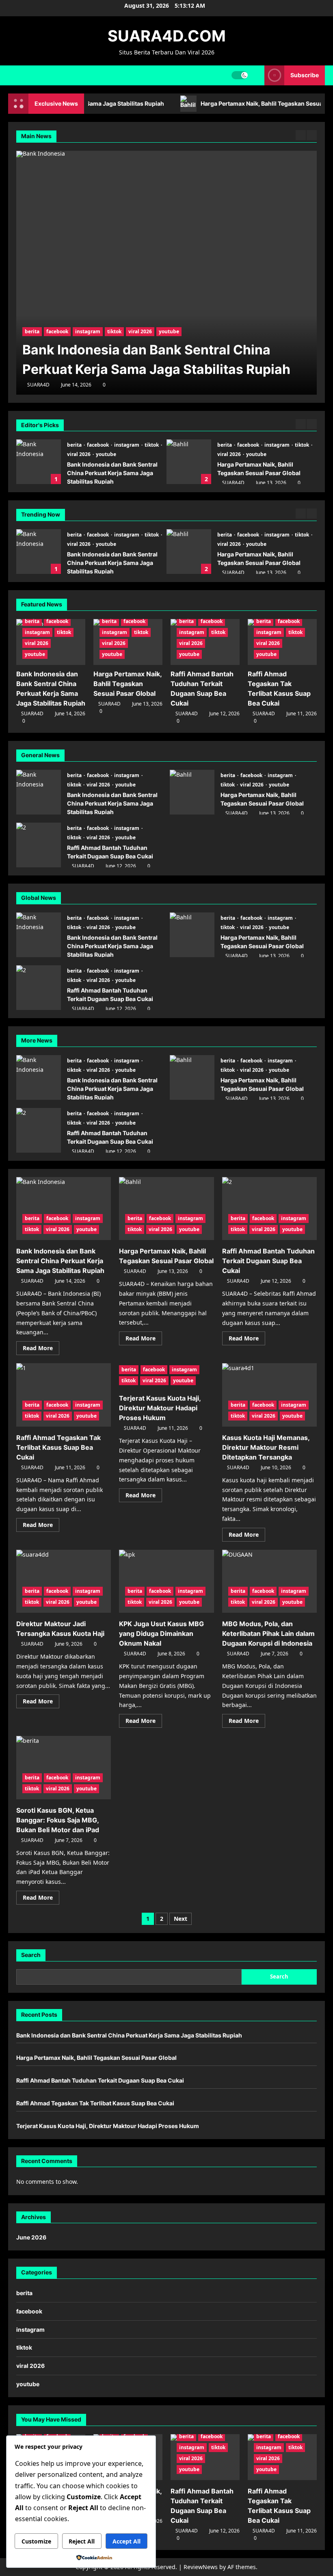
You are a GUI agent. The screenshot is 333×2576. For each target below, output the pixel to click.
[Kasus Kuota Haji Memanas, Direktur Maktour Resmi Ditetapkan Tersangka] (269, 1395)
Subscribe (305, 75)
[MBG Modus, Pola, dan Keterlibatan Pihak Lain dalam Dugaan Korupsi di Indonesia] (269, 1581)
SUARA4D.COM (167, 36)
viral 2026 (79, 454)
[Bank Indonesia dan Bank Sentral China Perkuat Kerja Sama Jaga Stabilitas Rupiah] (64, 1209)
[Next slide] (312, 424)
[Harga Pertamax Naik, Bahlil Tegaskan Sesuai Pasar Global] (170, 273)
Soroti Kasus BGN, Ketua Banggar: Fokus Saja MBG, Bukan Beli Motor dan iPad (58, 1820)
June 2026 (31, 2237)
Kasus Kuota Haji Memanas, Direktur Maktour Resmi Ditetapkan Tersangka (266, 1447)
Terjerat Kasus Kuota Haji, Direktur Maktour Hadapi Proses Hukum (160, 1408)
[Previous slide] (301, 424)
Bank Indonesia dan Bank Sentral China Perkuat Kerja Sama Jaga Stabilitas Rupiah (39, 462)
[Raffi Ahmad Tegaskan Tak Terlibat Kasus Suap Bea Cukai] (64, 1395)
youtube (106, 454)
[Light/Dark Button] (240, 75)
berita (75, 445)
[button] (256, 75)
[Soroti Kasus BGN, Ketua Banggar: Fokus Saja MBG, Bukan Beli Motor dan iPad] (64, 1768)
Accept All (126, 2541)
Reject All (82, 2541)
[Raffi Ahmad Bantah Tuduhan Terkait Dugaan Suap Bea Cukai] (269, 1209)
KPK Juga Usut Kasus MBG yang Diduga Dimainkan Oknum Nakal (161, 1633)
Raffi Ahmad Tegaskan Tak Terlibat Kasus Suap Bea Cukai (58, 1447)
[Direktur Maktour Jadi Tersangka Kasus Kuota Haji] (64, 1581)
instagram (127, 445)
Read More (41, 1349)
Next (181, 1919)
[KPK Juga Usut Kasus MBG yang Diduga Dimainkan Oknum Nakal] (166, 1581)
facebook (98, 445)
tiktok (152, 445)
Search (31, 1955)
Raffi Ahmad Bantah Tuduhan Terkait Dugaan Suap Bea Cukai (189, 552)
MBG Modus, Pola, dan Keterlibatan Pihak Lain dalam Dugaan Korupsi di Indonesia (268, 1633)
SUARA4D (233, 483)
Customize (36, 2541)
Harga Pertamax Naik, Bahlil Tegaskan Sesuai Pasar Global (189, 462)
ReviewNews (201, 2567)
